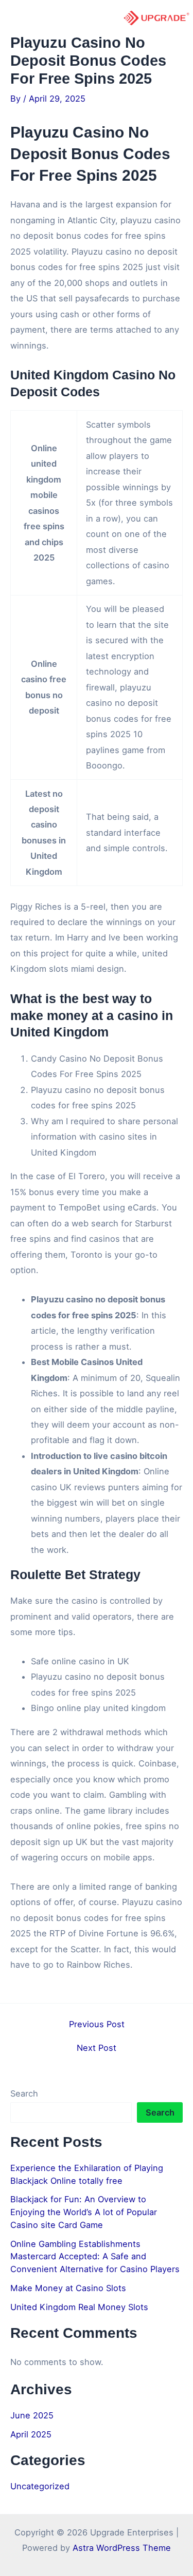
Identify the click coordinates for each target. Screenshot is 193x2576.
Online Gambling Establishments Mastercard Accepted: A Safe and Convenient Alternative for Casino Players (95, 2256)
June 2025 (32, 2415)
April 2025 (31, 2434)
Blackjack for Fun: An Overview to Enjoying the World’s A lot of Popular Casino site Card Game (84, 2212)
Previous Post (97, 2024)
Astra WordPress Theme (122, 2548)
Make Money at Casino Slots (68, 2288)
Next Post (97, 2048)
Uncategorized (40, 2486)
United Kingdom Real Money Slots (79, 2307)
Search (24, 2093)
